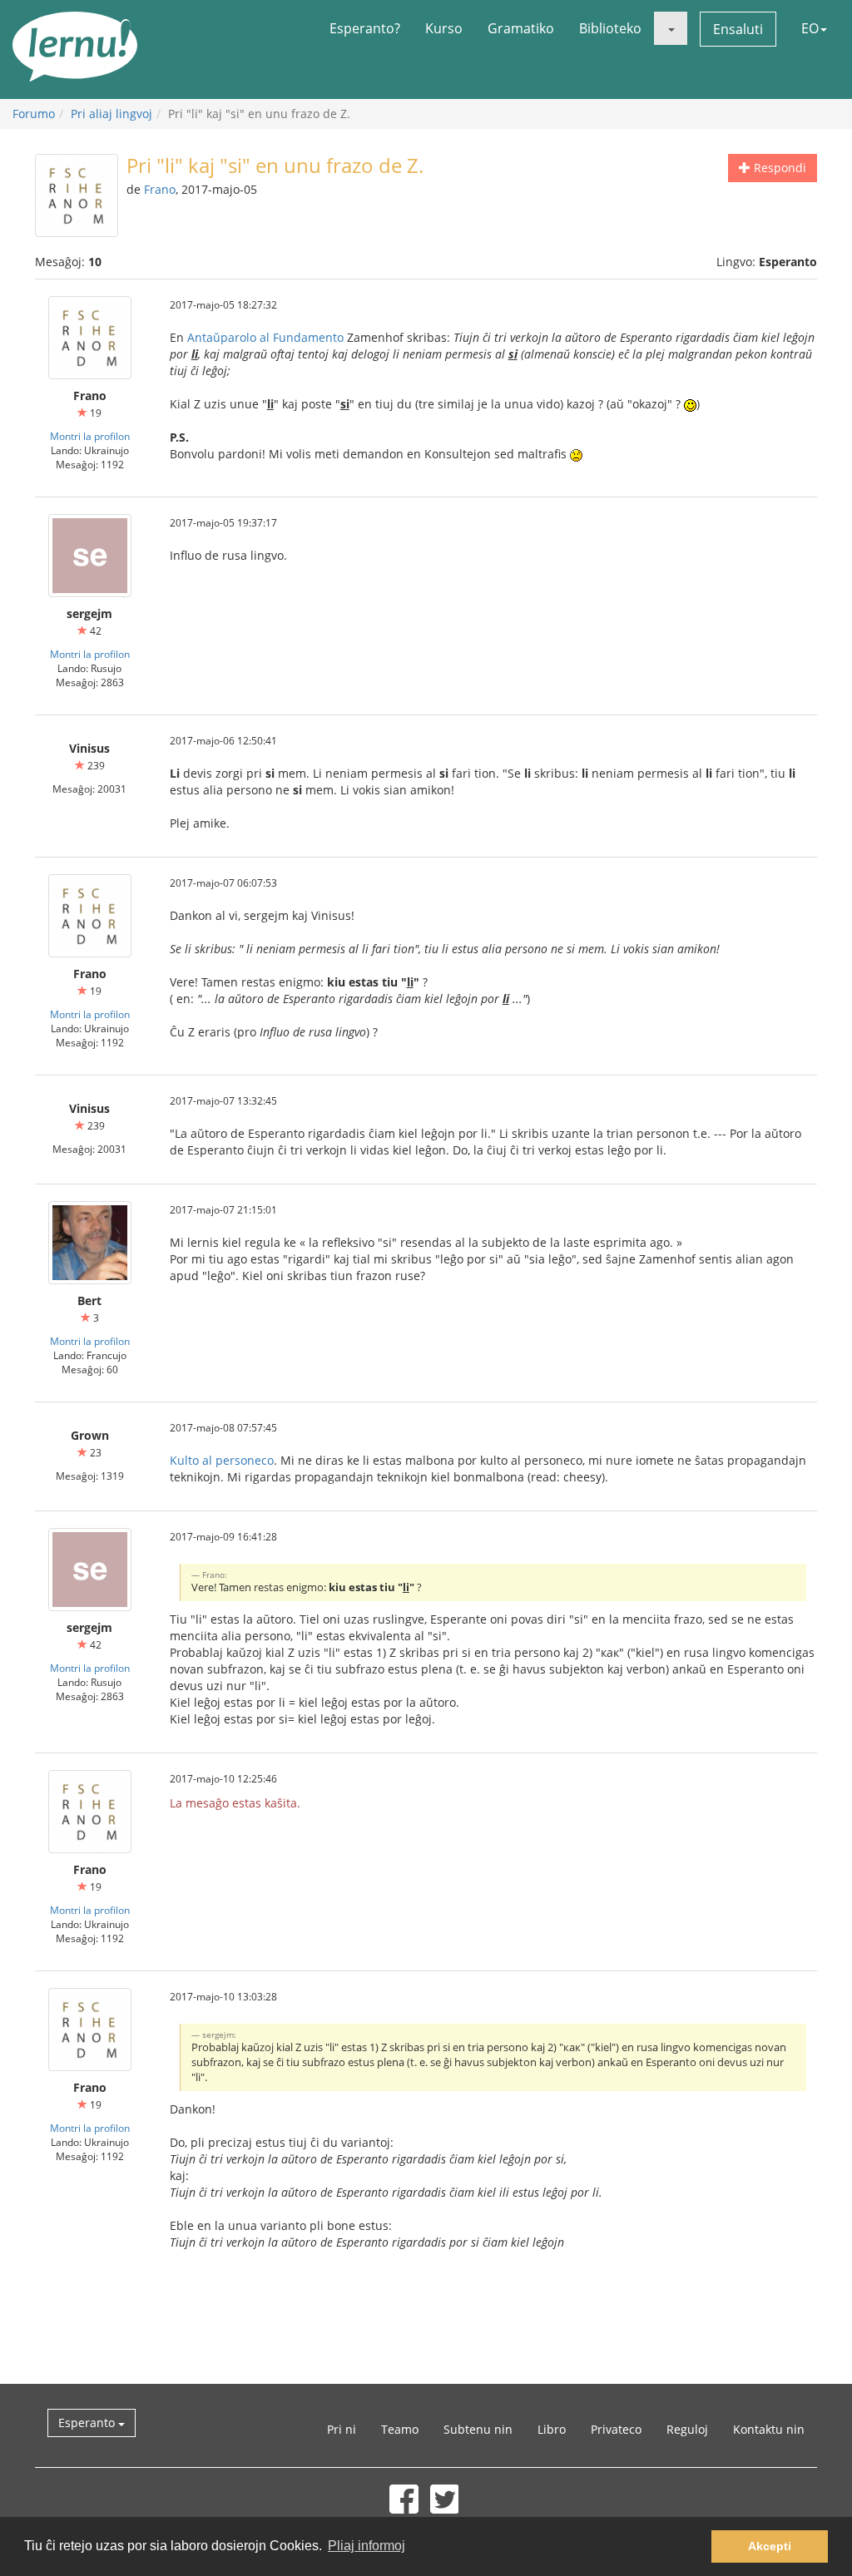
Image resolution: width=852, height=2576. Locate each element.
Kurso (444, 28)
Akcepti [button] (770, 2546)
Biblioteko (610, 28)
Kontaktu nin (769, 2429)
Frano (160, 189)
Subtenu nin (478, 2429)
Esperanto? (365, 28)
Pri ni (342, 2429)
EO (810, 28)
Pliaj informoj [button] (367, 2546)
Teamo (400, 2429)
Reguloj (687, 2429)
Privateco (616, 2429)
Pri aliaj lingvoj (111, 114)
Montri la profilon (90, 436)
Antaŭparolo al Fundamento (265, 337)
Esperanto (88, 2423)
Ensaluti (738, 29)
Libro (552, 2429)
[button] (671, 28)
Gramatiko (521, 28)
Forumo (34, 114)
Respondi (778, 168)
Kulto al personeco (222, 1460)
